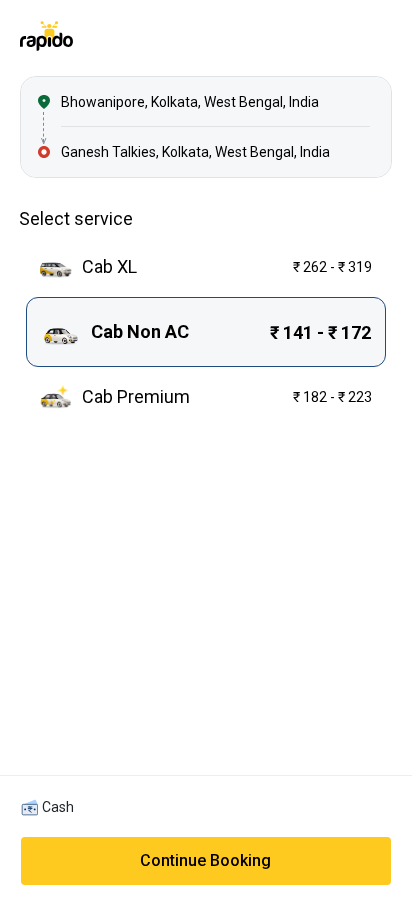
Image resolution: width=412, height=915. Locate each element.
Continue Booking (205, 860)
